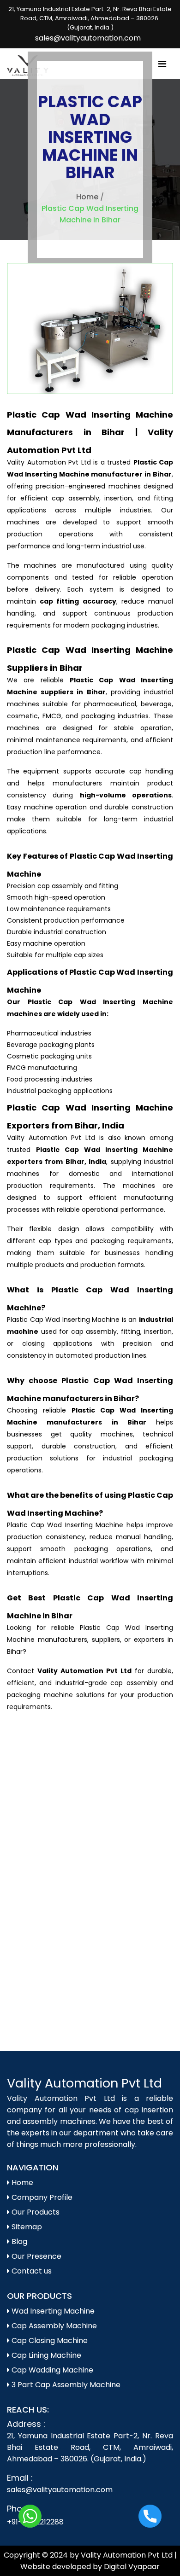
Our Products (35, 2212)
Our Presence (36, 2256)
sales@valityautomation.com (88, 38)
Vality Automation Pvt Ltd (84, 2083)
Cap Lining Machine (45, 2355)
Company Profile (41, 2197)
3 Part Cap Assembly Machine (65, 2385)
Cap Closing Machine (49, 2340)
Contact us (31, 2271)
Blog (18, 2242)
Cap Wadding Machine (51, 2370)
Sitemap (26, 2227)
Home (87, 197)
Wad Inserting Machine (52, 2311)
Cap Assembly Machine (53, 2326)
